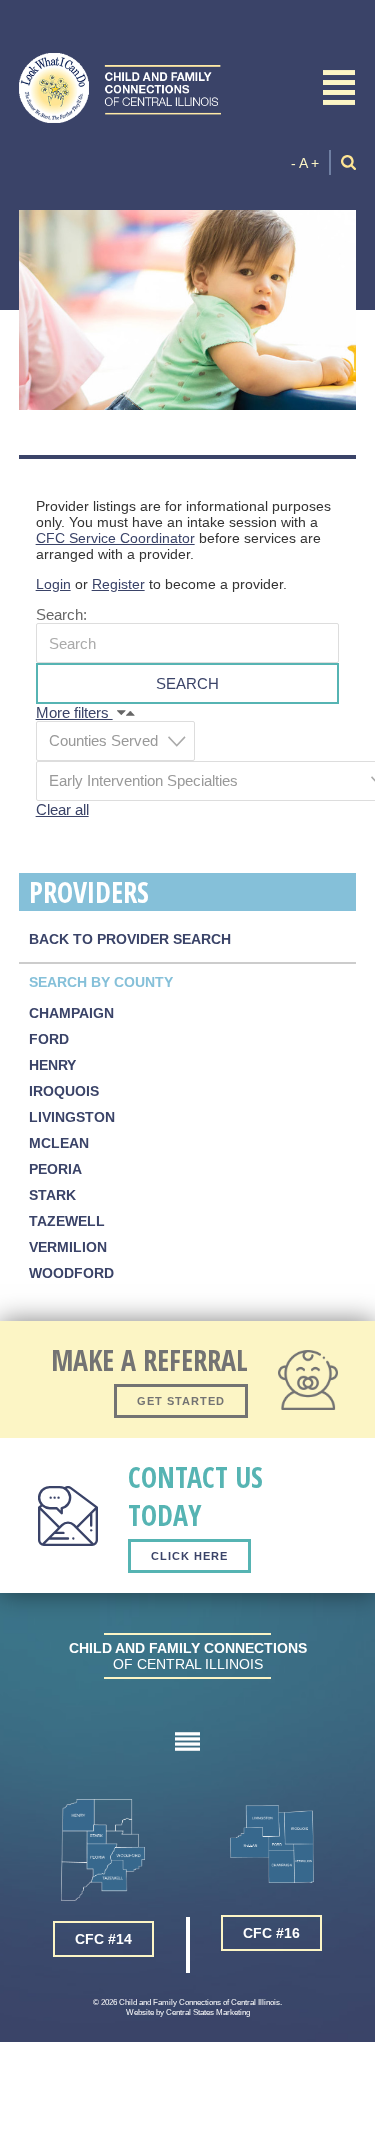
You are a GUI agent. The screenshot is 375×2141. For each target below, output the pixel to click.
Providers (89, 892)
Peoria (55, 1169)
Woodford (71, 1273)
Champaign (71, 1013)
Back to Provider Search (130, 939)
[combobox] (115, 741)
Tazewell (67, 1221)
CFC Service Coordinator (115, 538)
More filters (74, 712)
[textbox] (121, 740)
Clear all (62, 809)
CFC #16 (271, 1933)
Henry (52, 1065)
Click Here (189, 1556)
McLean (59, 1143)
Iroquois (64, 1091)
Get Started (181, 1401)
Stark (52, 1195)
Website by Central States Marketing (188, 2012)
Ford (49, 1039)
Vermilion (68, 1247)
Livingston (72, 1117)
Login (53, 584)
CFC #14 (103, 1939)
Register (118, 584)
